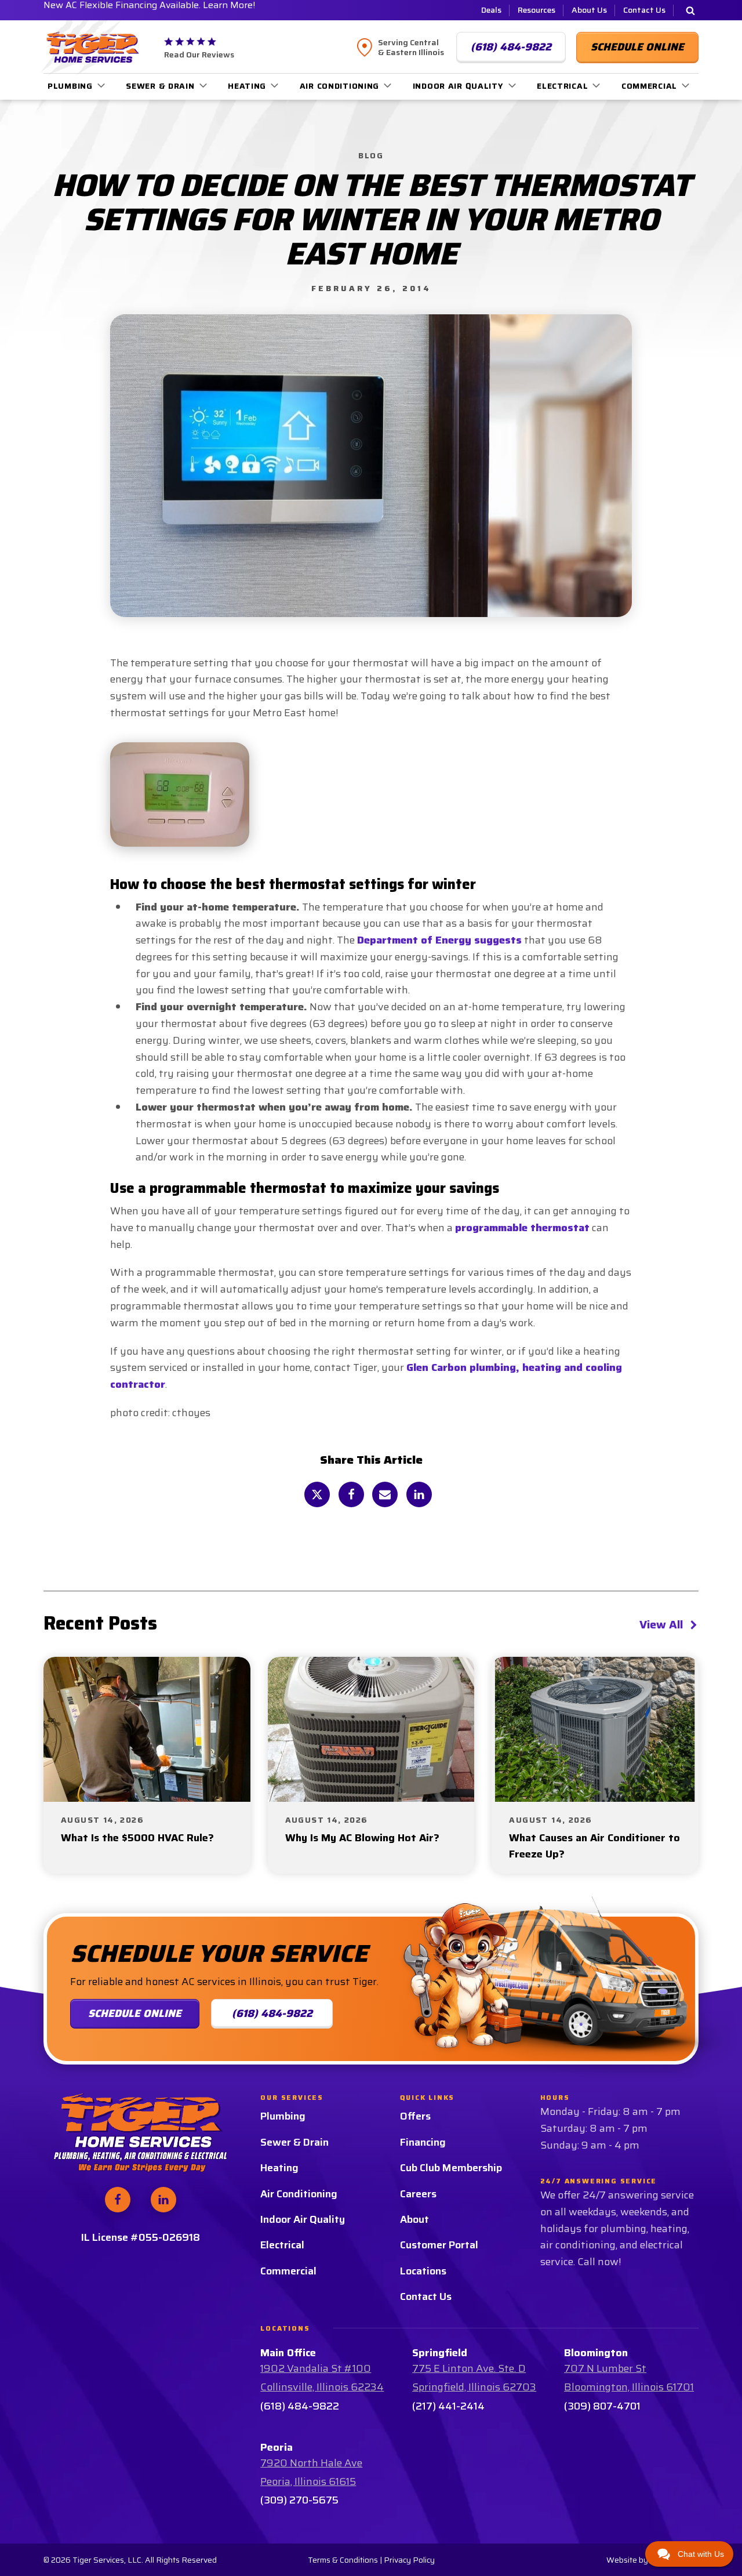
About (414, 2219)
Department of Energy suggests (439, 940)
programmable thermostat (522, 1228)
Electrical (562, 86)
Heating (247, 86)
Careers (418, 2194)
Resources (537, 10)
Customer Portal (439, 2245)
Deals (491, 10)
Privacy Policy (409, 2560)
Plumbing (70, 86)
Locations (423, 2271)
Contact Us (644, 10)
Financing (423, 2142)
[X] (317, 1494)
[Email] (385, 1494)
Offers (415, 2116)
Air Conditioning (340, 86)
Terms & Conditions (343, 2560)
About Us (589, 10)
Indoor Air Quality (458, 86)
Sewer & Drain (160, 86)
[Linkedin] (419, 1494)
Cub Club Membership (451, 2168)
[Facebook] (351, 1494)
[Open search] (690, 10)
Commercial (649, 86)
